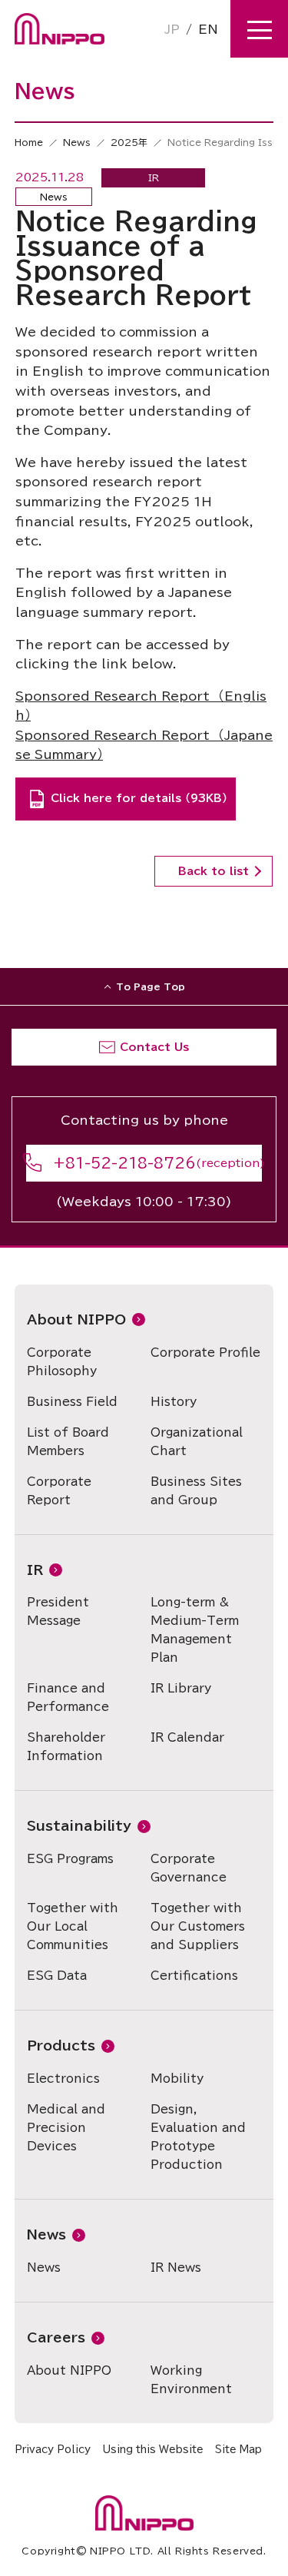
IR (35, 1570)
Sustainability (79, 1826)
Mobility (177, 2079)
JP (172, 29)
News (77, 142)
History (174, 1402)
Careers (56, 2337)
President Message (58, 1611)
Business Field (72, 1402)
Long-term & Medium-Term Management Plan (195, 1630)
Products (61, 2046)
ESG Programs (70, 1859)
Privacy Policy (53, 2450)
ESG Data (57, 1976)
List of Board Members (68, 1442)
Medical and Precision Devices (66, 2128)
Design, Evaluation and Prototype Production (198, 2137)
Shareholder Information (66, 1747)
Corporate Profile (205, 1353)
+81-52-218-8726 (124, 1163)
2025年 (129, 142)
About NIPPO (76, 1319)
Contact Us (154, 1047)
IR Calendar (187, 1737)
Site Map (238, 2450)
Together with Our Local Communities (73, 1926)
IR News (176, 2268)
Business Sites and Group (196, 1491)
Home (29, 142)
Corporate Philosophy (62, 1362)
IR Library (181, 1688)
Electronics (63, 2079)
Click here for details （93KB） (139, 798)
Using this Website (153, 2450)
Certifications (194, 1976)
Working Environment (191, 2380)
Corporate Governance (189, 1868)
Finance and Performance (68, 1697)
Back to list (214, 871)
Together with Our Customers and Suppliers (198, 1926)
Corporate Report (59, 1491)
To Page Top (151, 986)
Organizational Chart (197, 1442)
